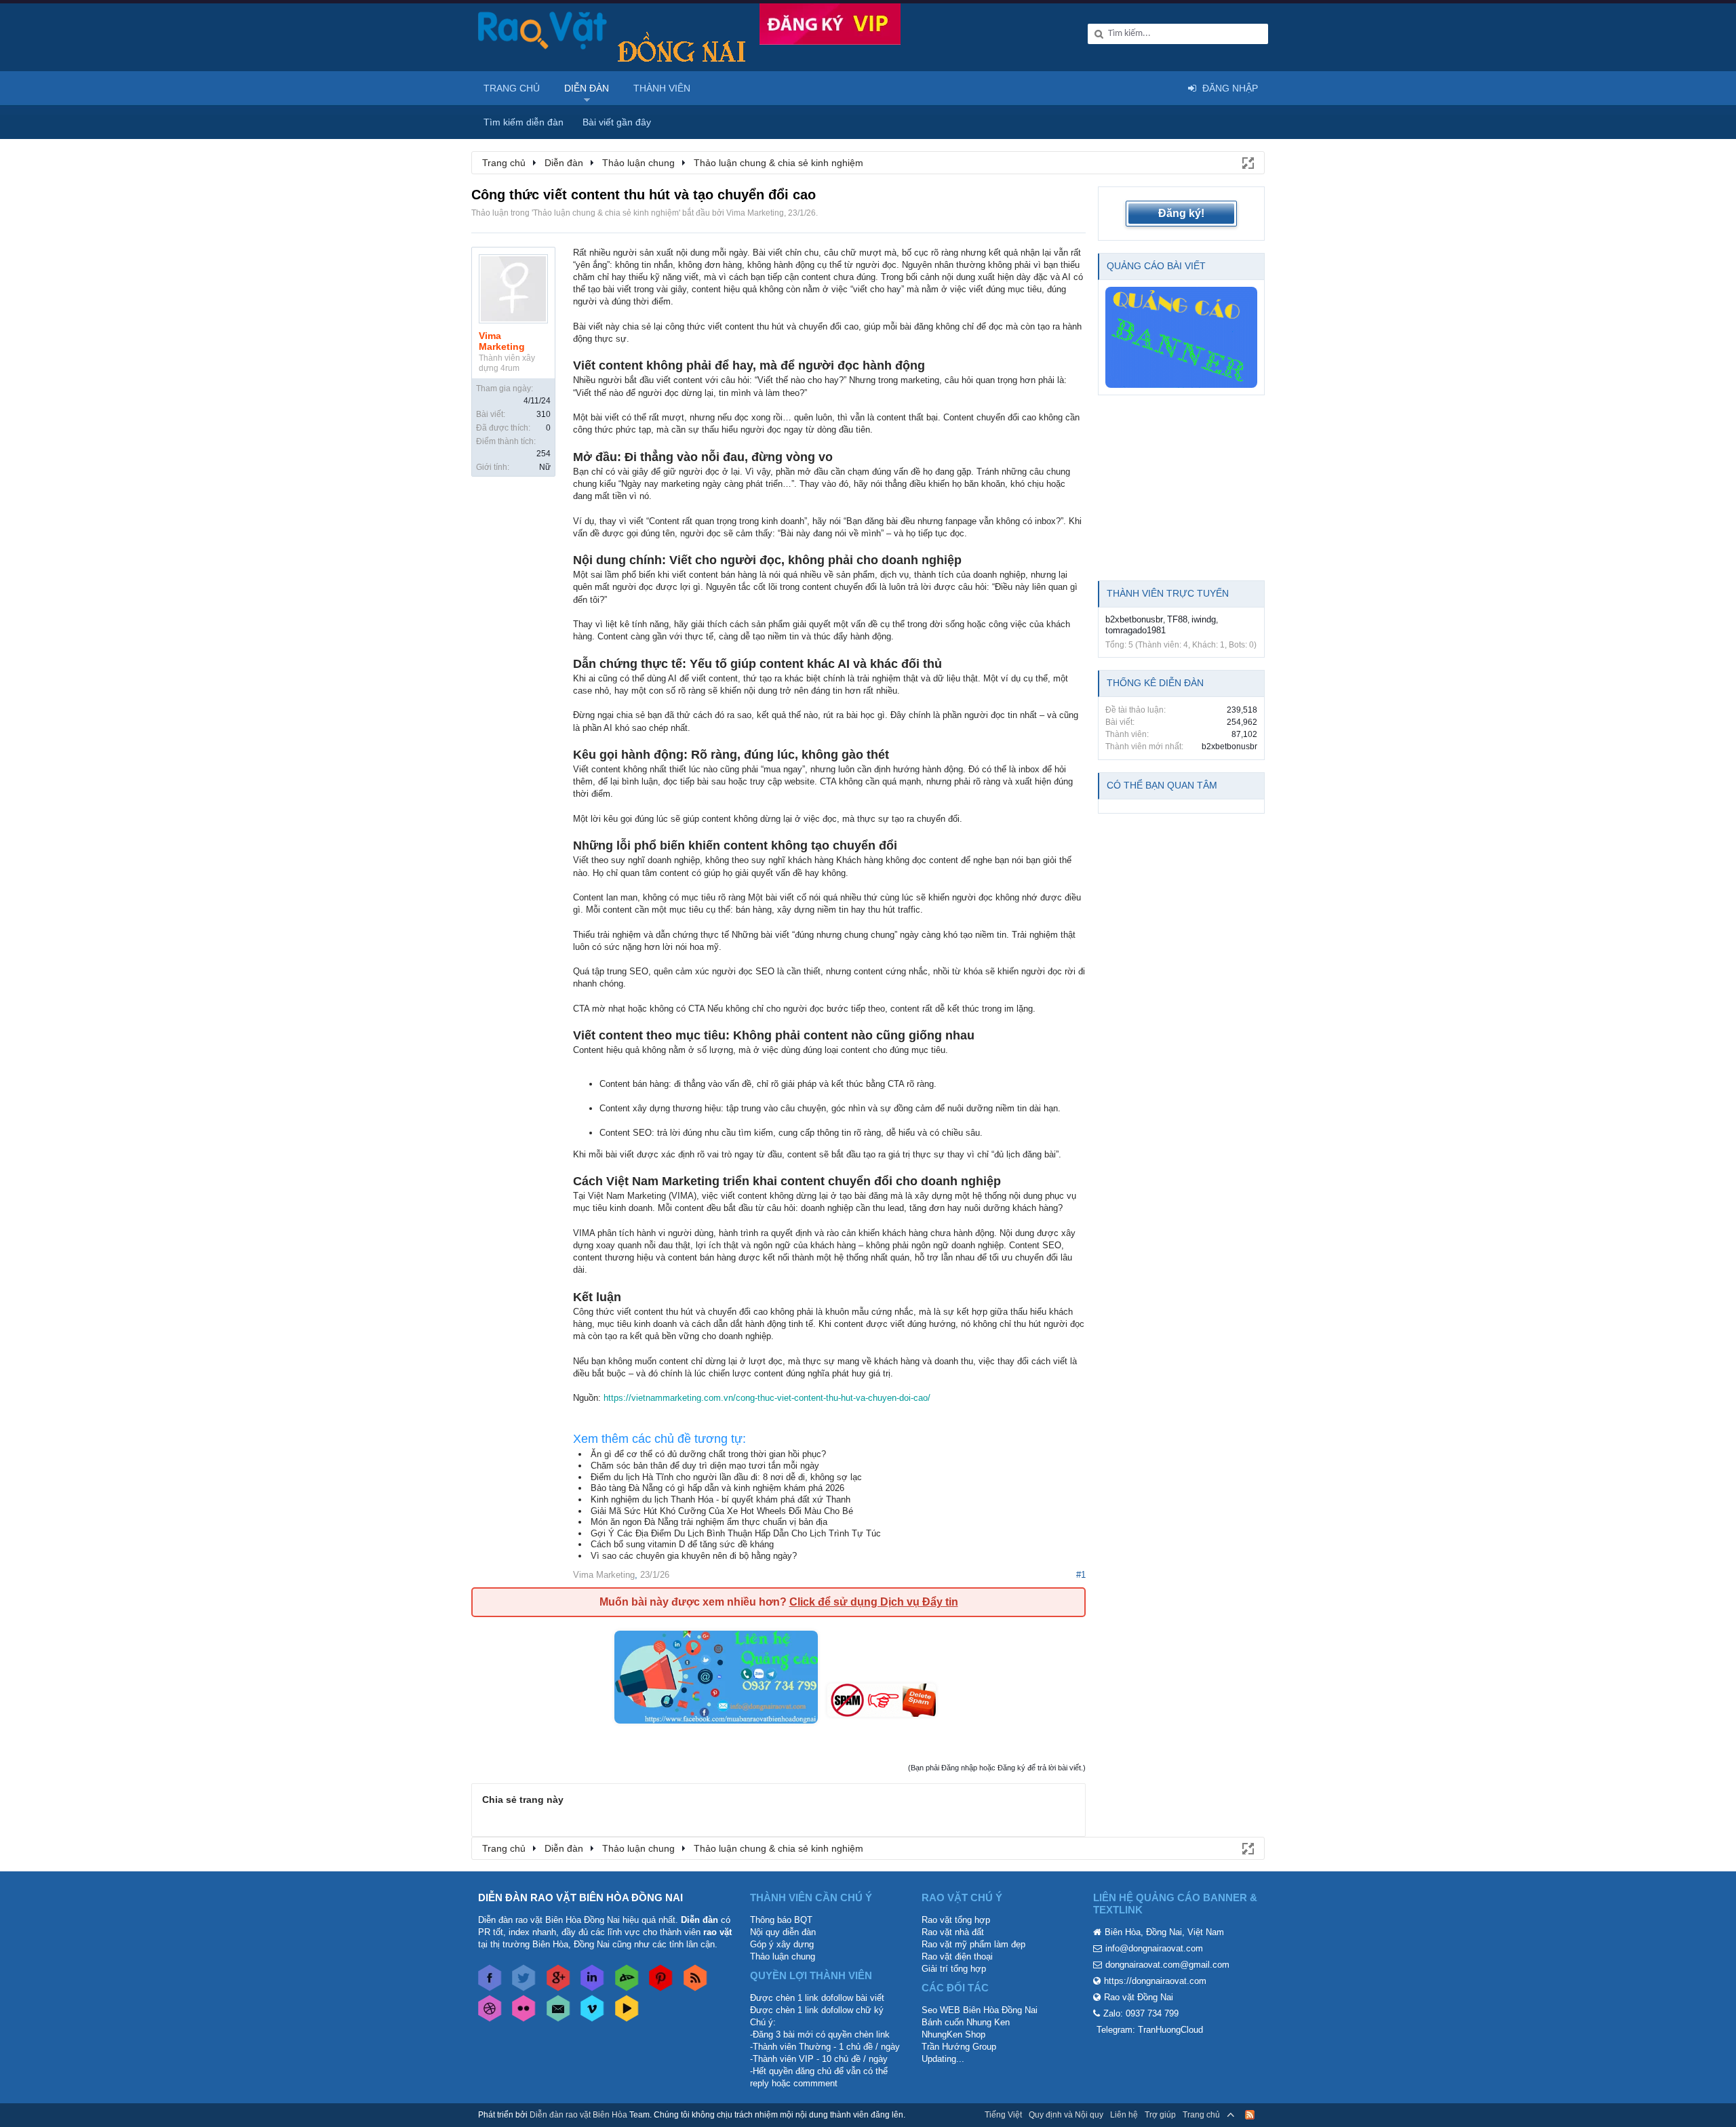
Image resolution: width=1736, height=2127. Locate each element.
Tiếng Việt (1003, 2115)
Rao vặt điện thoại (957, 1956)
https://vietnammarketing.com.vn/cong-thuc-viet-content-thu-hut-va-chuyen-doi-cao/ (767, 1398)
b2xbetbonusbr (1134, 619)
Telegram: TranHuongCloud (1150, 2030)
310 (544, 414)
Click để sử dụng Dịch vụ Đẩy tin (874, 1602)
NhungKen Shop (953, 2034)
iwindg (1204, 619)
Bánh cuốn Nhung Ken (966, 2022)
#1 (1081, 1575)
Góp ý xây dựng (782, 1944)
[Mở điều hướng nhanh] (1247, 162)
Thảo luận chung (783, 1956)
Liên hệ (1124, 2115)
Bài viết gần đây (617, 122)
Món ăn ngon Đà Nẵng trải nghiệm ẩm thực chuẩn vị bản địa (709, 1522)
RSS (1250, 2115)
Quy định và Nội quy (1066, 2115)
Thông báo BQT (781, 1920)
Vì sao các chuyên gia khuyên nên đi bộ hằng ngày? (694, 1556)
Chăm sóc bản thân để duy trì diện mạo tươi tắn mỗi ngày (705, 1466)
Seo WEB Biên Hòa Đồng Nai (980, 2010)
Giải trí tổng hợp (954, 1969)
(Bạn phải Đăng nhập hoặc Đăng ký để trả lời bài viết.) (997, 1768)
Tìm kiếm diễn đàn (524, 122)
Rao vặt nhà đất (953, 1932)
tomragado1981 (1136, 630)
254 (544, 454)
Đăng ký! (1181, 213)
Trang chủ (512, 88)
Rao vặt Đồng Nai (1139, 1997)
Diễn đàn (587, 88)
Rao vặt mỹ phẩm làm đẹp (973, 1944)
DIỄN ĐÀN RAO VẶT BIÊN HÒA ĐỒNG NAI (580, 1897)
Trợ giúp (1160, 2115)
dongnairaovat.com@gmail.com (1167, 1965)
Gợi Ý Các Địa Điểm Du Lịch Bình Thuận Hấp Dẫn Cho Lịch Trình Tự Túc (736, 1533)
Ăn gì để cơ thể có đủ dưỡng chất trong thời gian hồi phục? (708, 1454)
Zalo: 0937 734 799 (1141, 2013)
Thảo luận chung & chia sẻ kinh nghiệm (606, 213)
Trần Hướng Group (959, 2047)
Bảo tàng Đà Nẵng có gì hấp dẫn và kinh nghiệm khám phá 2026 (717, 1488)
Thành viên (662, 88)
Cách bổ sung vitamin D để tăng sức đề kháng (682, 1544)
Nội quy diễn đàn (783, 1932)
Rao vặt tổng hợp (956, 1920)
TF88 (1177, 619)
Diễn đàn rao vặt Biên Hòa (578, 2115)
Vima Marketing (755, 213)
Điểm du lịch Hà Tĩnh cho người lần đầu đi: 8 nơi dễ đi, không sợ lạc (726, 1477)
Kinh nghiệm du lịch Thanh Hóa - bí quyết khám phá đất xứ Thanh (721, 1499)
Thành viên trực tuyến (1168, 593)
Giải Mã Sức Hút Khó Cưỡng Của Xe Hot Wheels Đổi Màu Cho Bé (722, 1511)
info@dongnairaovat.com (1154, 1948)
